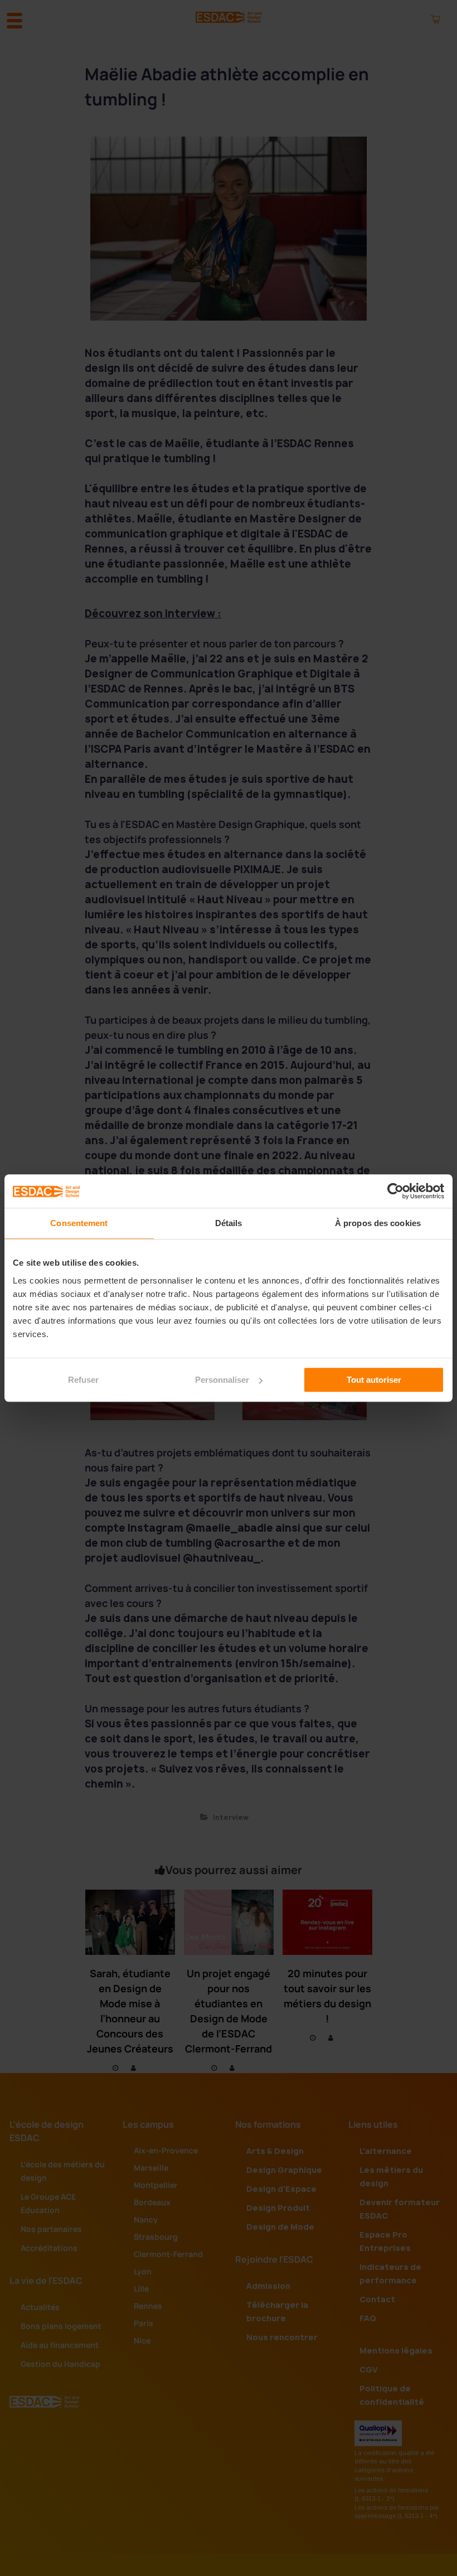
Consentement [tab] (79, 1223)
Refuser (83, 1380)
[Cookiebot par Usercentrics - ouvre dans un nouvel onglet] (395, 1191)
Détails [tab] (229, 1223)
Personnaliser (222, 1380)
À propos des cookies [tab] (378, 1223)
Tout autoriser (374, 1380)
